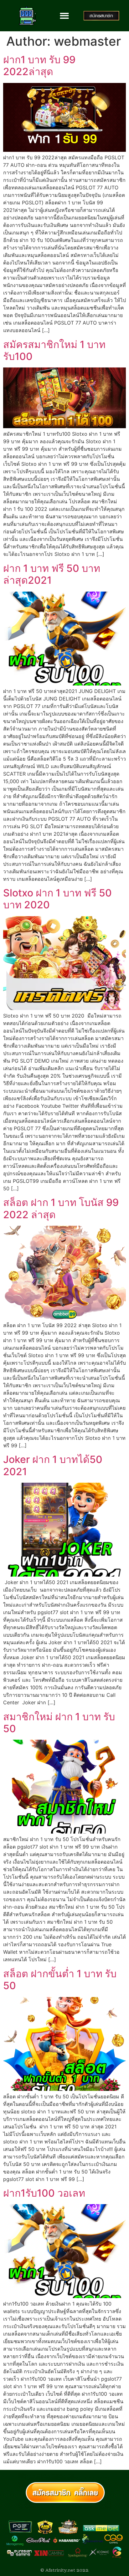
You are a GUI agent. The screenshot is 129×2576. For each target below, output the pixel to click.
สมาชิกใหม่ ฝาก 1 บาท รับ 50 (59, 1723)
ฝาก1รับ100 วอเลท (44, 2193)
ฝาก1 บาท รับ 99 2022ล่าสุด (39, 66)
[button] (65, 16)
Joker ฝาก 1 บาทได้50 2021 (53, 1465)
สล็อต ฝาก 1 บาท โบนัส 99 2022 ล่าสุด (61, 1208)
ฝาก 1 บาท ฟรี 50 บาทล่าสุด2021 (52, 574)
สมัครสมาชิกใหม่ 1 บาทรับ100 (54, 350)
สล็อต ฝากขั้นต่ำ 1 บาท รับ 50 (60, 1980)
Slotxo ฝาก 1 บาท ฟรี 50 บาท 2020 (57, 899)
